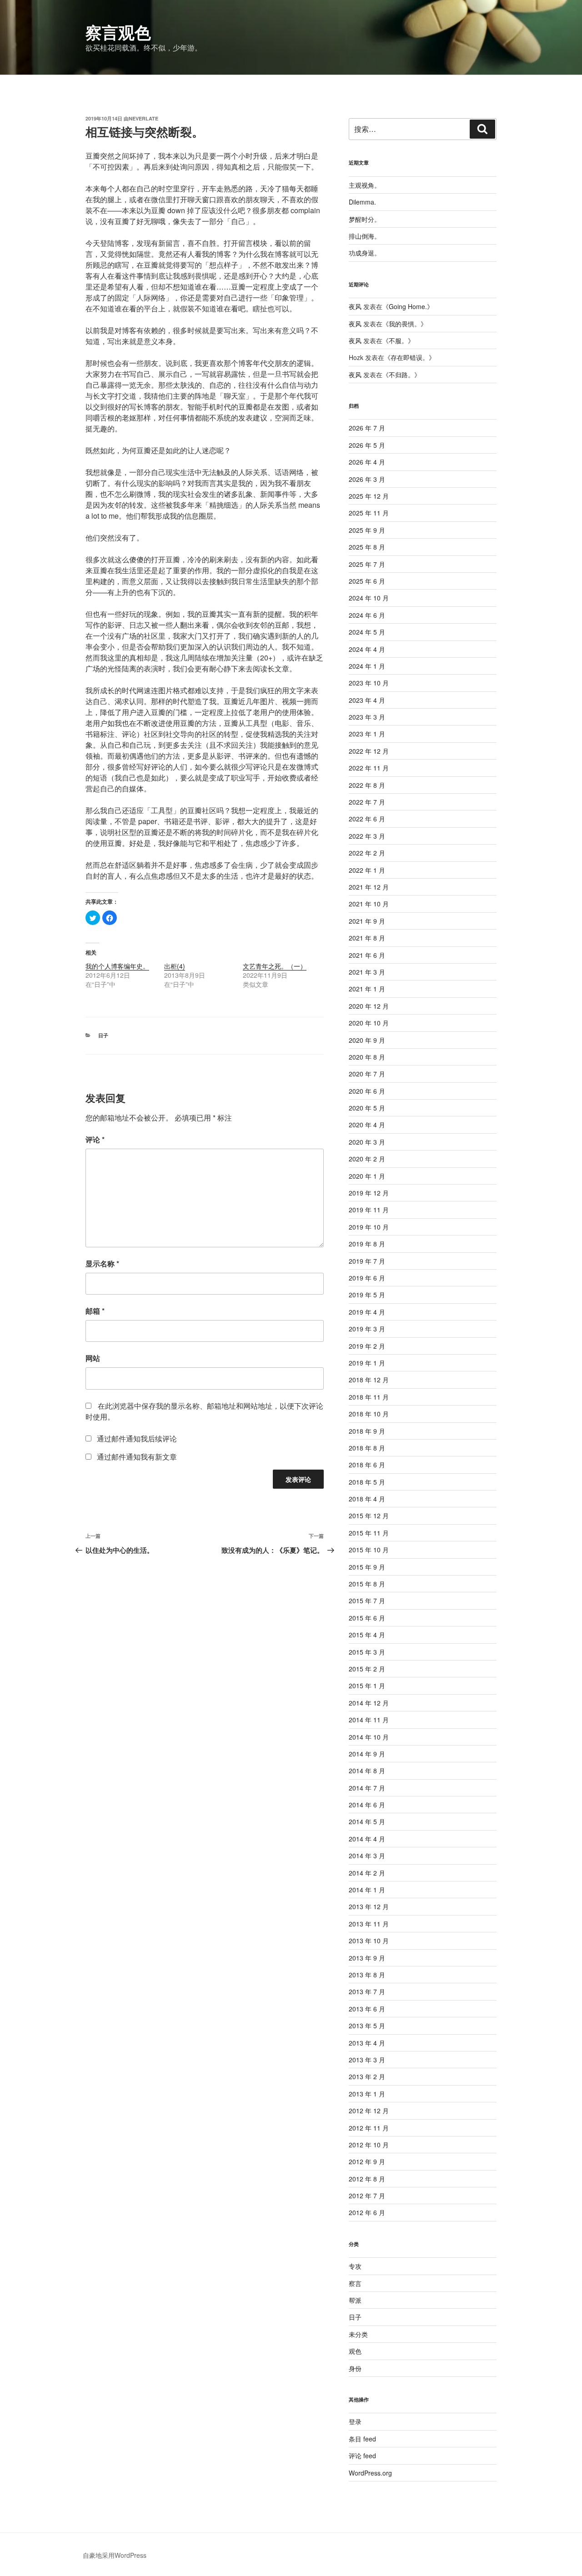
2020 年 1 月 (367, 1176)
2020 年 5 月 (367, 1108)
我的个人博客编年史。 (117, 966)
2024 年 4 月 (367, 649)
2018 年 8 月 (367, 1448)
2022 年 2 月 (367, 853)
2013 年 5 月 (367, 2026)
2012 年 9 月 (367, 2161)
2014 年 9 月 (367, 1754)
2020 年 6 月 (367, 1091)
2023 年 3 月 (367, 717)
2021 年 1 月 (367, 989)
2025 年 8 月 (367, 547)
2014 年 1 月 (367, 1890)
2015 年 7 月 (367, 1601)
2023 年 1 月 (367, 734)
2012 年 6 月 (367, 2212)
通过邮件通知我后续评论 (137, 1438)
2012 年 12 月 (369, 2111)
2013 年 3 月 (367, 2060)
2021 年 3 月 (367, 972)
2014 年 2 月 (367, 1873)
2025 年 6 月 (367, 581)
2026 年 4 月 (367, 462)
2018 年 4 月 (367, 1499)
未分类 (358, 2334)
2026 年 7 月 (367, 428)
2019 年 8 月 (367, 1244)
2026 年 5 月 (367, 445)
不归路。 (401, 375)
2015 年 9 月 (367, 1567)
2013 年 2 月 (367, 2076)
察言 (355, 2283)
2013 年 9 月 (367, 1958)
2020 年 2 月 (367, 1159)
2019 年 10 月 (369, 1227)
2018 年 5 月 (367, 1482)
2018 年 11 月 (369, 1397)
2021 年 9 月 (367, 921)
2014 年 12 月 (369, 1703)
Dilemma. (362, 202)
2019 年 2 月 (367, 1346)
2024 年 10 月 (369, 598)
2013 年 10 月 (369, 1941)
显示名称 (102, 1263)
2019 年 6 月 (367, 1278)
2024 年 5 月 (367, 632)
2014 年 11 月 (369, 1720)
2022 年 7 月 (367, 802)
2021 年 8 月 (367, 938)
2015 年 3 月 (367, 1652)
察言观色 (118, 32)
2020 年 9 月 (367, 1040)
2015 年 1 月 (367, 1686)
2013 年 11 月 (369, 1924)
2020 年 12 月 (369, 1006)
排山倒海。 (365, 236)
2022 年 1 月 (367, 870)
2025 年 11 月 (369, 513)
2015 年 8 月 (367, 1584)
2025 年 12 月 (369, 496)
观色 (355, 2351)
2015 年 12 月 (369, 1516)
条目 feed (362, 2439)
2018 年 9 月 (367, 1431)
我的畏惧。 (405, 324)
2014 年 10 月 (369, 1737)
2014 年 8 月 (367, 1771)
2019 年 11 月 (369, 1210)
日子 (103, 1035)
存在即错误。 (410, 357)
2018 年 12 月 (369, 1380)
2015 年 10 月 (369, 1550)
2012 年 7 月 (367, 2196)
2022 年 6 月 (367, 819)
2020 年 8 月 (367, 1057)
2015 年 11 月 (369, 1533)
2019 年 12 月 (369, 1193)
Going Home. (408, 306)
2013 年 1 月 (367, 2094)
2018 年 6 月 (367, 1465)
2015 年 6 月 (367, 1618)
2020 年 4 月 (367, 1125)
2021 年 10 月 (369, 904)
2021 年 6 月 (367, 955)
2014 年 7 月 (367, 1788)
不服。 (398, 340)
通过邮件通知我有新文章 (137, 1457)
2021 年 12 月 (369, 887)
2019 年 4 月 (367, 1312)
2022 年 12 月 (369, 751)
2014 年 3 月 (367, 1856)
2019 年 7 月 (367, 1261)
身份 (355, 2368)
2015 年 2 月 (367, 1669)
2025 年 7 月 (367, 564)
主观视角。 (365, 185)
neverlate (143, 118)
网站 (93, 1358)
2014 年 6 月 (367, 1805)
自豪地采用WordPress (115, 2555)
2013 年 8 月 (367, 1975)
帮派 (355, 2300)
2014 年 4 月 (367, 1839)
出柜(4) (175, 966)
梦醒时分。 (365, 219)
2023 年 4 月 (367, 700)
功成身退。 (365, 253)
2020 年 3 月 (367, 1142)
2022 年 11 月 (369, 768)
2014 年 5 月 (367, 1821)
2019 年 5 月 (367, 1295)
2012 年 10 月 (369, 2145)
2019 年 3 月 (367, 1329)
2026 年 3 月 (367, 479)
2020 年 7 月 (367, 1074)
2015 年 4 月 (367, 1635)
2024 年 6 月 (367, 615)
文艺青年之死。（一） (275, 966)
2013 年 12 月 (369, 1906)
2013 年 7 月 (367, 1991)
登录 (355, 2421)
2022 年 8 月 (367, 785)
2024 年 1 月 (367, 666)
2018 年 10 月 (369, 1414)
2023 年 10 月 (369, 683)
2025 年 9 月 (367, 530)
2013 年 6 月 (367, 2009)
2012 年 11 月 (369, 2128)
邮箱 (95, 1311)
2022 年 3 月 (367, 836)
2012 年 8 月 (367, 2179)
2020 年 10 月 (369, 1023)
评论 (95, 1139)
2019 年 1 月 (367, 1363)
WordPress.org (370, 2473)
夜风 (355, 306)
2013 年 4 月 (367, 2043)
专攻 (355, 2266)
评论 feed (362, 2456)
